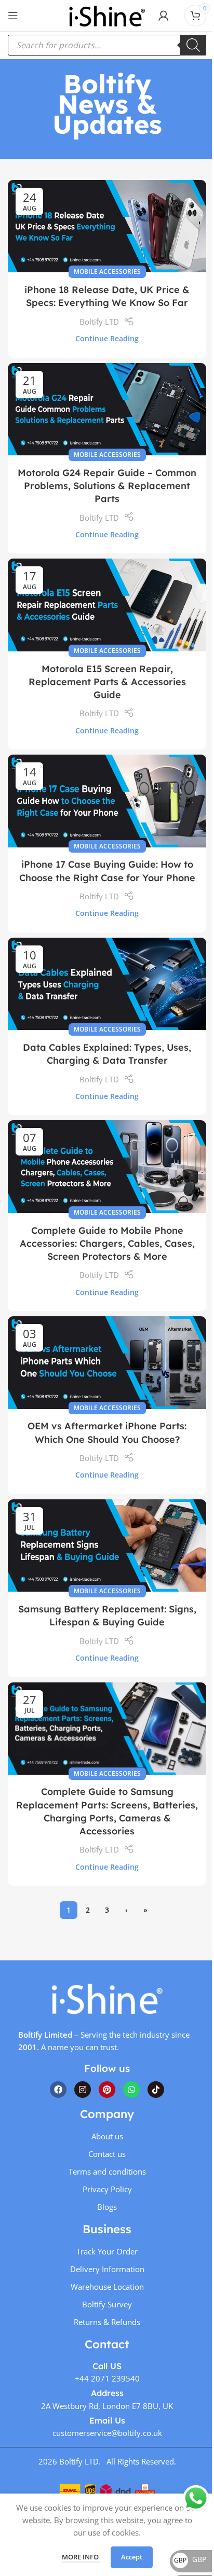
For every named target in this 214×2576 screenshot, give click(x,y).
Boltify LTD (99, 322)
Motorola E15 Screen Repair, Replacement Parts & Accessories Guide (107, 682)
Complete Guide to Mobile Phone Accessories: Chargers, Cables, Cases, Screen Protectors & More (107, 1243)
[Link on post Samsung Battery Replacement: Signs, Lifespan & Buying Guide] (107, 1545)
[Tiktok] (156, 2090)
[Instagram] (83, 2090)
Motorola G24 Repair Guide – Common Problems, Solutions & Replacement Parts (107, 486)
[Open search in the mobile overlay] (107, 45)
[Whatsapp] (131, 2090)
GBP (190, 2559)
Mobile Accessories (107, 271)
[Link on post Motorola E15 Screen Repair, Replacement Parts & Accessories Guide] (107, 605)
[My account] (164, 16)
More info (81, 2557)
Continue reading (107, 339)
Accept (132, 2557)
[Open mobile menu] (13, 16)
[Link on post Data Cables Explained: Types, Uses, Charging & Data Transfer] (107, 984)
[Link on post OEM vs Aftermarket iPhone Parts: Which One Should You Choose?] (107, 1362)
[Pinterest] (107, 2090)
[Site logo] (107, 15)
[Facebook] (58, 2090)
